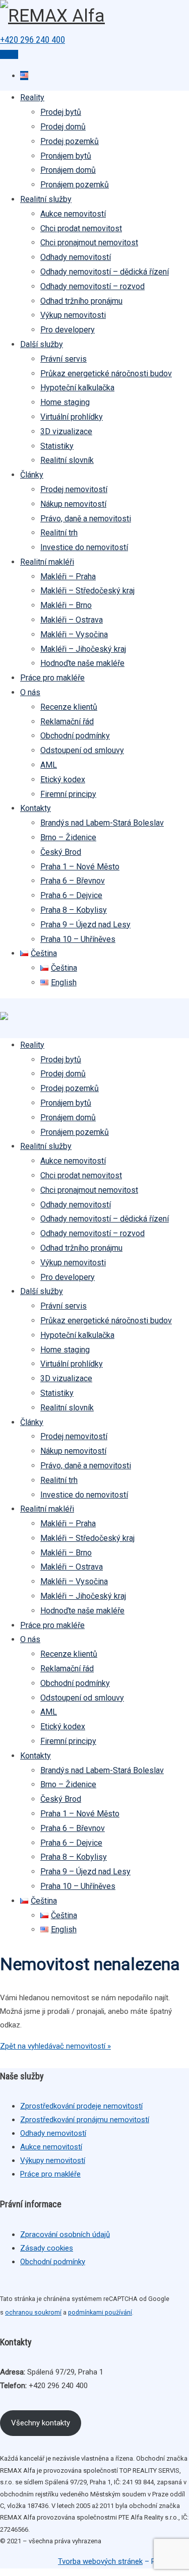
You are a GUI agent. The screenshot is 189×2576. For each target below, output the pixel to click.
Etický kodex (63, 779)
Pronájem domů (68, 170)
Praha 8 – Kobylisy (74, 910)
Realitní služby (46, 199)
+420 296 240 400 (33, 40)
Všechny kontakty (41, 2423)
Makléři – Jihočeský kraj (83, 649)
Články (32, 475)
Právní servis (64, 359)
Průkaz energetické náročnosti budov (106, 374)
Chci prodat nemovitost (81, 228)
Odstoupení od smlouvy (82, 750)
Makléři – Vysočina (74, 634)
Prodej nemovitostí (74, 489)
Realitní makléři (47, 562)
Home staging (65, 402)
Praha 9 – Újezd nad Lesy (85, 925)
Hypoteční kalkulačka (77, 388)
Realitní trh (59, 533)
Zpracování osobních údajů (65, 2234)
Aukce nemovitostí (73, 214)
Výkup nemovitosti (73, 315)
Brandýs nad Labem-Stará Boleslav (102, 823)
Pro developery (68, 330)
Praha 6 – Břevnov (73, 881)
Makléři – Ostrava (72, 620)
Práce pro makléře (52, 678)
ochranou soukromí (33, 2312)
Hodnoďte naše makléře (82, 663)
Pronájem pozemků (75, 185)
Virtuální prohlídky (72, 417)
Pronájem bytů (66, 156)
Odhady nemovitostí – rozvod (92, 286)
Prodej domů (63, 127)
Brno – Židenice (68, 837)
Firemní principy (68, 794)
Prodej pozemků (70, 141)
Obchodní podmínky (75, 736)
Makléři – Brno (66, 605)
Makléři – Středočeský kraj (87, 591)
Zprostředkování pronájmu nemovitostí (85, 2120)
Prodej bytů (61, 112)
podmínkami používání (100, 2312)
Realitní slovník (67, 460)
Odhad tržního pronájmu (81, 301)
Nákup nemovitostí (73, 504)
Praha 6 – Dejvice (71, 895)
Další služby (42, 344)
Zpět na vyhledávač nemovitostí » (55, 2046)
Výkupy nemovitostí (53, 2160)
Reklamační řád (67, 722)
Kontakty (36, 808)
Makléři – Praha (68, 577)
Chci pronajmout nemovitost (89, 243)
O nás (30, 692)
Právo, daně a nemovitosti (86, 519)
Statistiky (57, 446)
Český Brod (61, 852)
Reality (32, 97)
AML (49, 765)
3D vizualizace (66, 431)
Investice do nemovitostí (84, 547)
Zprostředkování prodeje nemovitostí (81, 2106)
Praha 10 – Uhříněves (78, 939)
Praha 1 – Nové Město (80, 867)
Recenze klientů (69, 707)
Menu (9, 54)
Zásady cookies (47, 2248)
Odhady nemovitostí (76, 257)
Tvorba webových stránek (100, 2561)
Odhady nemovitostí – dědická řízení (105, 272)
